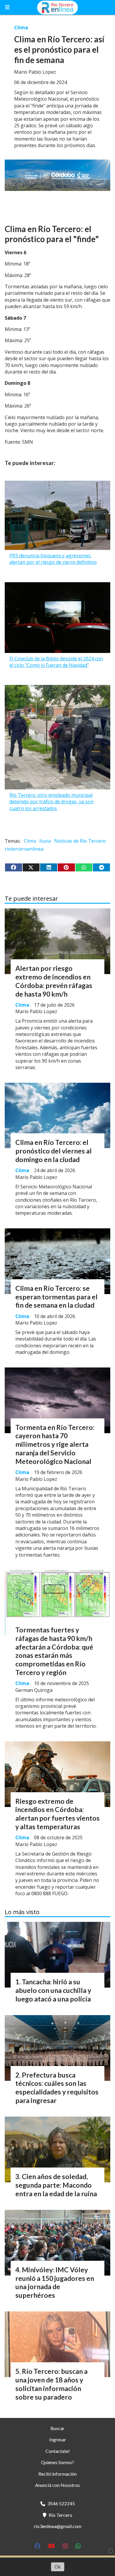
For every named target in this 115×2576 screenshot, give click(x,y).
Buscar (57, 2428)
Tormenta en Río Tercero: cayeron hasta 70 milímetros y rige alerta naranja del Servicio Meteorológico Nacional (55, 1444)
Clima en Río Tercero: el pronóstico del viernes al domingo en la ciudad (54, 1151)
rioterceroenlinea (24, 849)
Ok (58, 2567)
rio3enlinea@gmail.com (58, 2526)
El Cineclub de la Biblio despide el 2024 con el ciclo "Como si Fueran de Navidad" (56, 662)
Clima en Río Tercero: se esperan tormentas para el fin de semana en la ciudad (56, 1297)
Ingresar (58, 2439)
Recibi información (57, 2474)
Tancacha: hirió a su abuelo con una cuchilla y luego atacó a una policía (53, 1990)
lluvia (45, 841)
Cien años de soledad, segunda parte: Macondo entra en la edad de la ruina (56, 2185)
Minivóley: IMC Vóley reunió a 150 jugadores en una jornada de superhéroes (55, 2282)
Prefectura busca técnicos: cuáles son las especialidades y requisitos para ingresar (57, 2088)
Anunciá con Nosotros (57, 2485)
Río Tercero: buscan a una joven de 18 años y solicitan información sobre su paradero (51, 2384)
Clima (21, 28)
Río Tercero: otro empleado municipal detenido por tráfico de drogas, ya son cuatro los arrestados (51, 802)
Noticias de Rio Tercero (80, 841)
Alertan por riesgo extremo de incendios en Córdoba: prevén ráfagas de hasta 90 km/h (54, 981)
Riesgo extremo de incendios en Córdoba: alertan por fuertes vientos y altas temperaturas (57, 1814)
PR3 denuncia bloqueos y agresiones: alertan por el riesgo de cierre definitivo (53, 559)
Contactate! (58, 2451)
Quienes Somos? (57, 2462)
